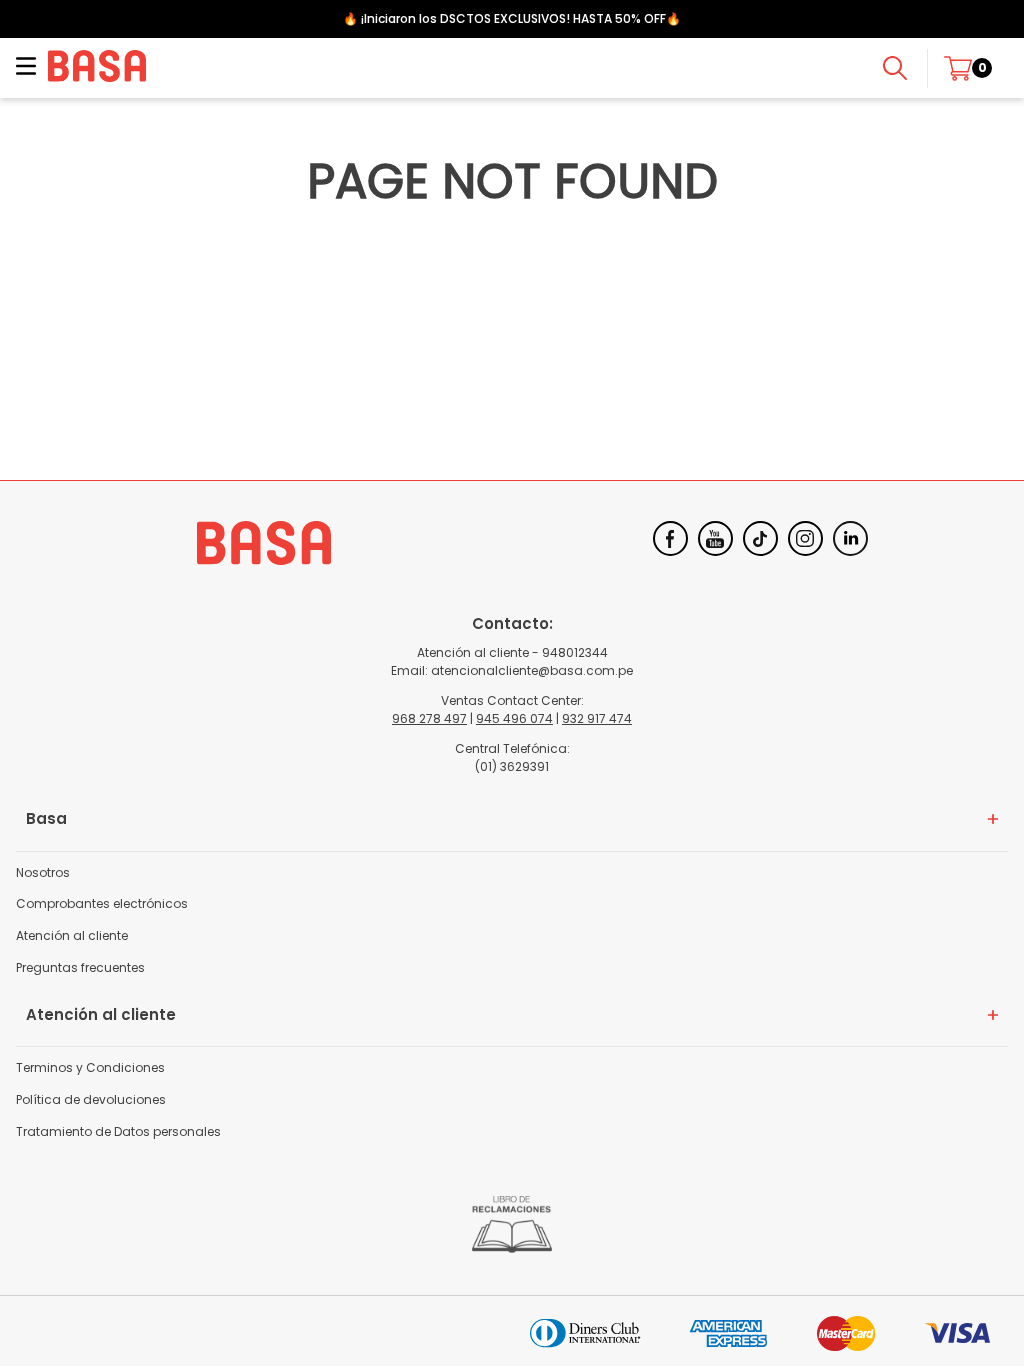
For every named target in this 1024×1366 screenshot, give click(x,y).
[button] (26, 68)
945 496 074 (514, 718)
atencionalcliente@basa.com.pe (532, 670)
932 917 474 (597, 718)
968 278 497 (429, 718)
